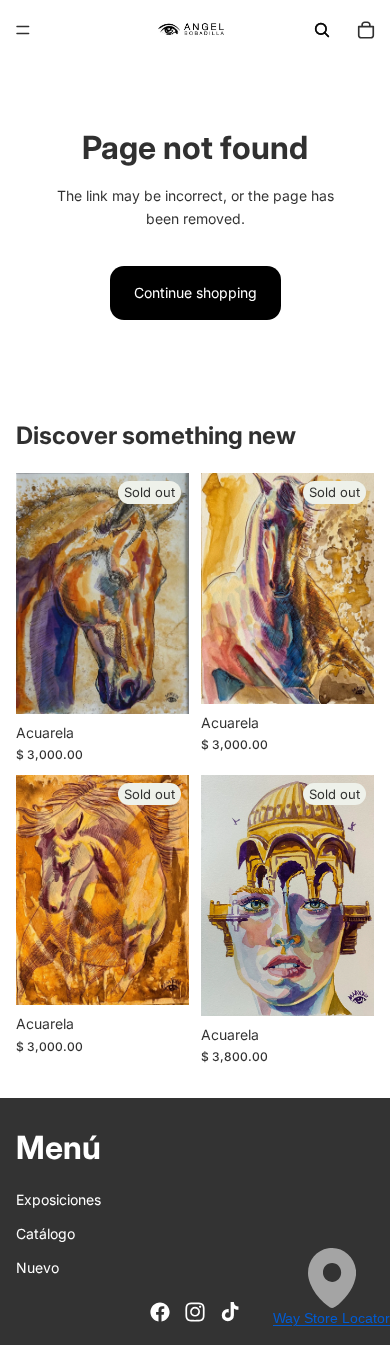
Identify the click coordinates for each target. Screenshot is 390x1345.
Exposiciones (58, 1199)
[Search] (322, 30)
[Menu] (23, 30)
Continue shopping (195, 292)
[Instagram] (195, 1312)
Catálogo (45, 1233)
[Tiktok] (230, 1312)
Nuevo (37, 1268)
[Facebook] (160, 1312)
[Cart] (366, 30)
